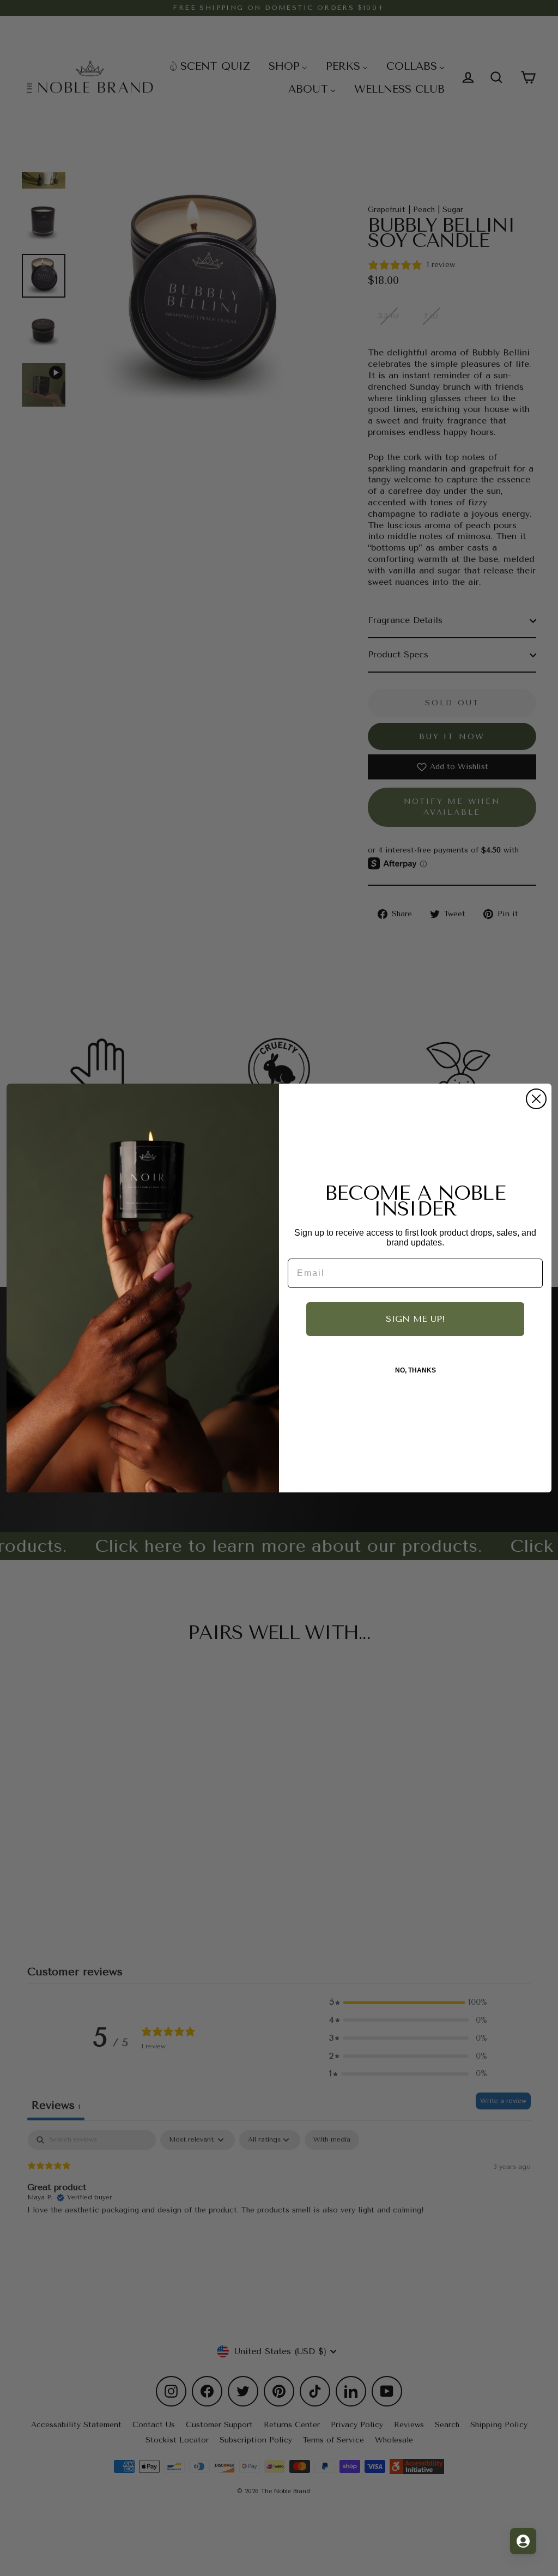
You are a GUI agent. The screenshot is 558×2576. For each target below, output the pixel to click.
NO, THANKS (416, 1370)
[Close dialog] (536, 1099)
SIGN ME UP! (415, 1319)
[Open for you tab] (523, 2541)
